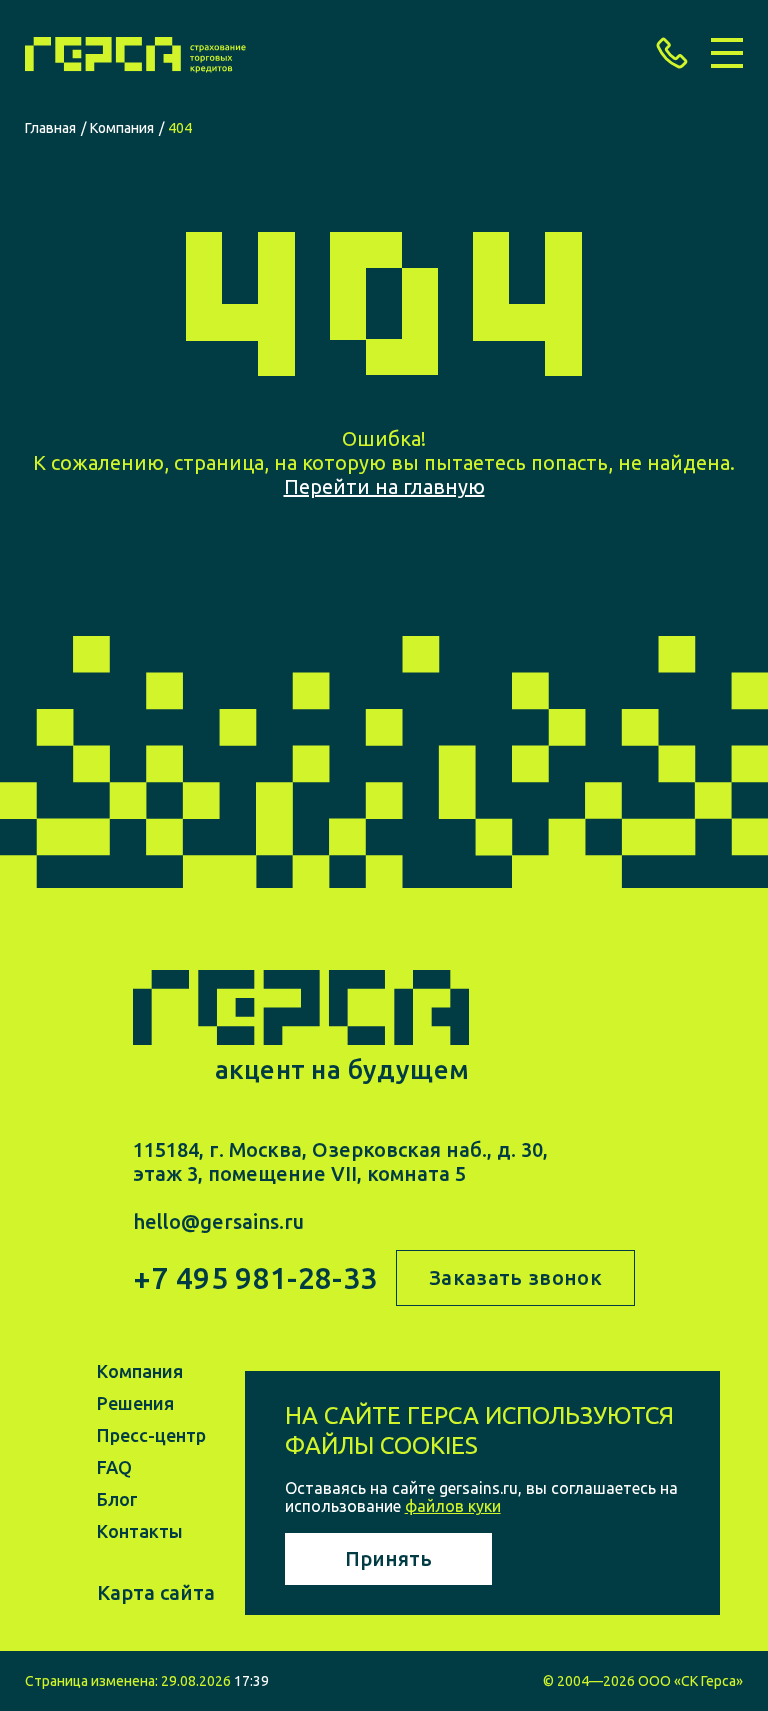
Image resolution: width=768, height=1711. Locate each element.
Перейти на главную (384, 486)
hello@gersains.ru (218, 1221)
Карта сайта (156, 1592)
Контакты (140, 1531)
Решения (135, 1403)
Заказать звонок (515, 1277)
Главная (50, 128)
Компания (122, 128)
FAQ (114, 1467)
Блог (117, 1499)
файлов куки (453, 1506)
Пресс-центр (151, 1435)
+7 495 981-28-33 (255, 1278)
